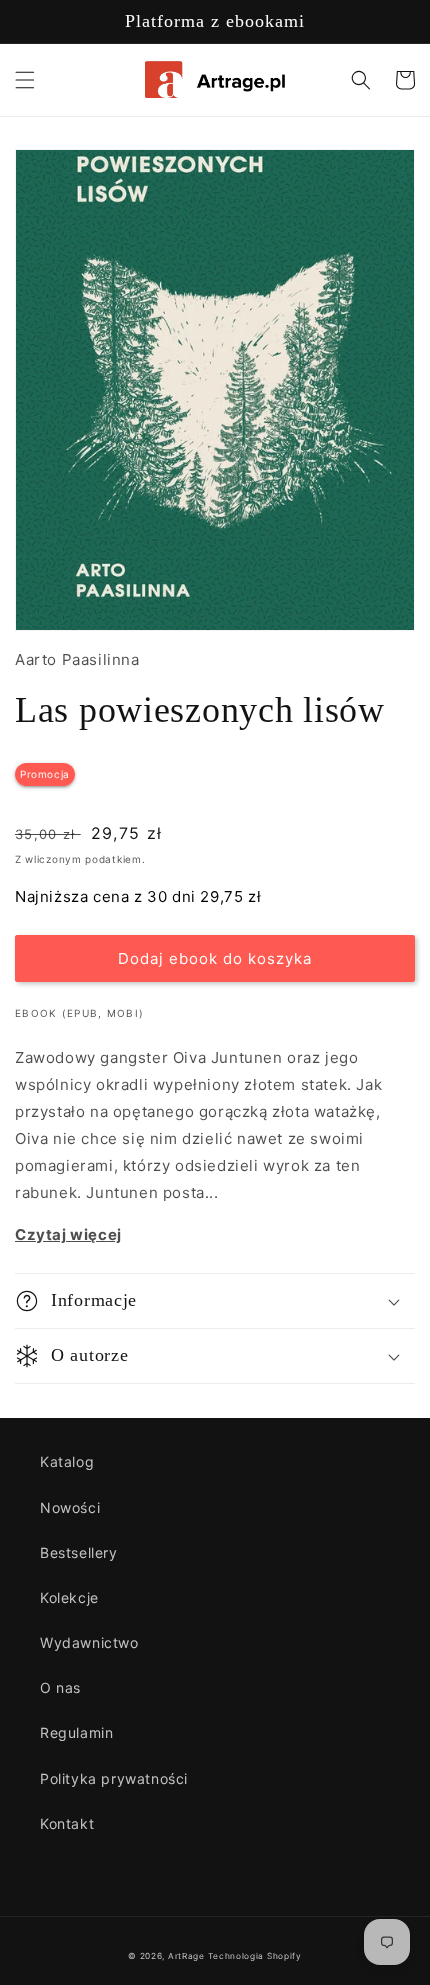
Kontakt (67, 1823)
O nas (60, 1687)
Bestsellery (79, 1552)
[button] (25, 80)
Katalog (67, 1461)
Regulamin (76, 1732)
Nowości (70, 1507)
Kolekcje (69, 1597)
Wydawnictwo (89, 1642)
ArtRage (186, 1956)
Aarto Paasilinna (77, 659)
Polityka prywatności (114, 1778)
